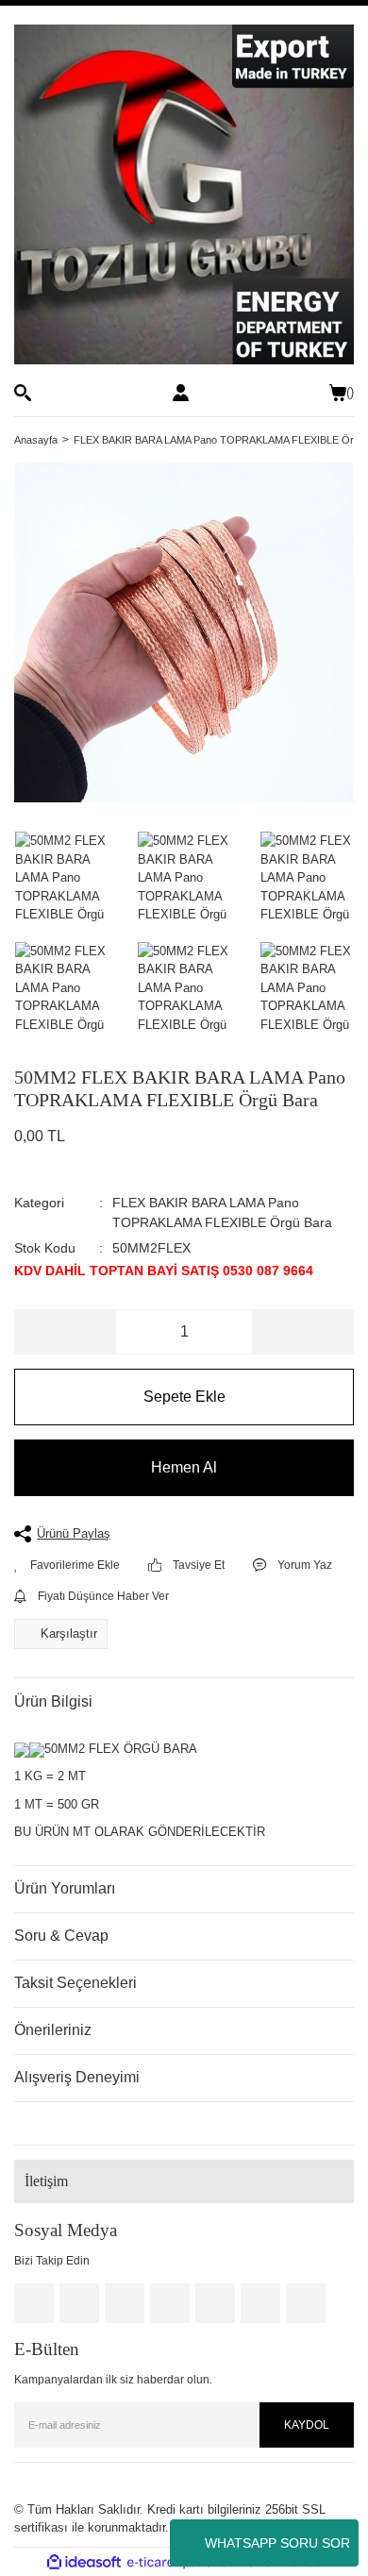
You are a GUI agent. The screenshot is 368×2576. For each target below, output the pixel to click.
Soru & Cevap (61, 1936)
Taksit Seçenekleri (75, 1983)
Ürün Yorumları (65, 1888)
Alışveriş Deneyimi (77, 2077)
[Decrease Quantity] (66, 1332)
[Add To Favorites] (67, 1565)
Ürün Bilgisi (53, 1701)
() (350, 392)
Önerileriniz (53, 2030)
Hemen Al (184, 1467)
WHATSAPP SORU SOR (277, 2543)
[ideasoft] (84, 2563)
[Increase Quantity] (302, 1332)
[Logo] (184, 194)
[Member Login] (181, 393)
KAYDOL (307, 2425)
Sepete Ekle (184, 1397)
